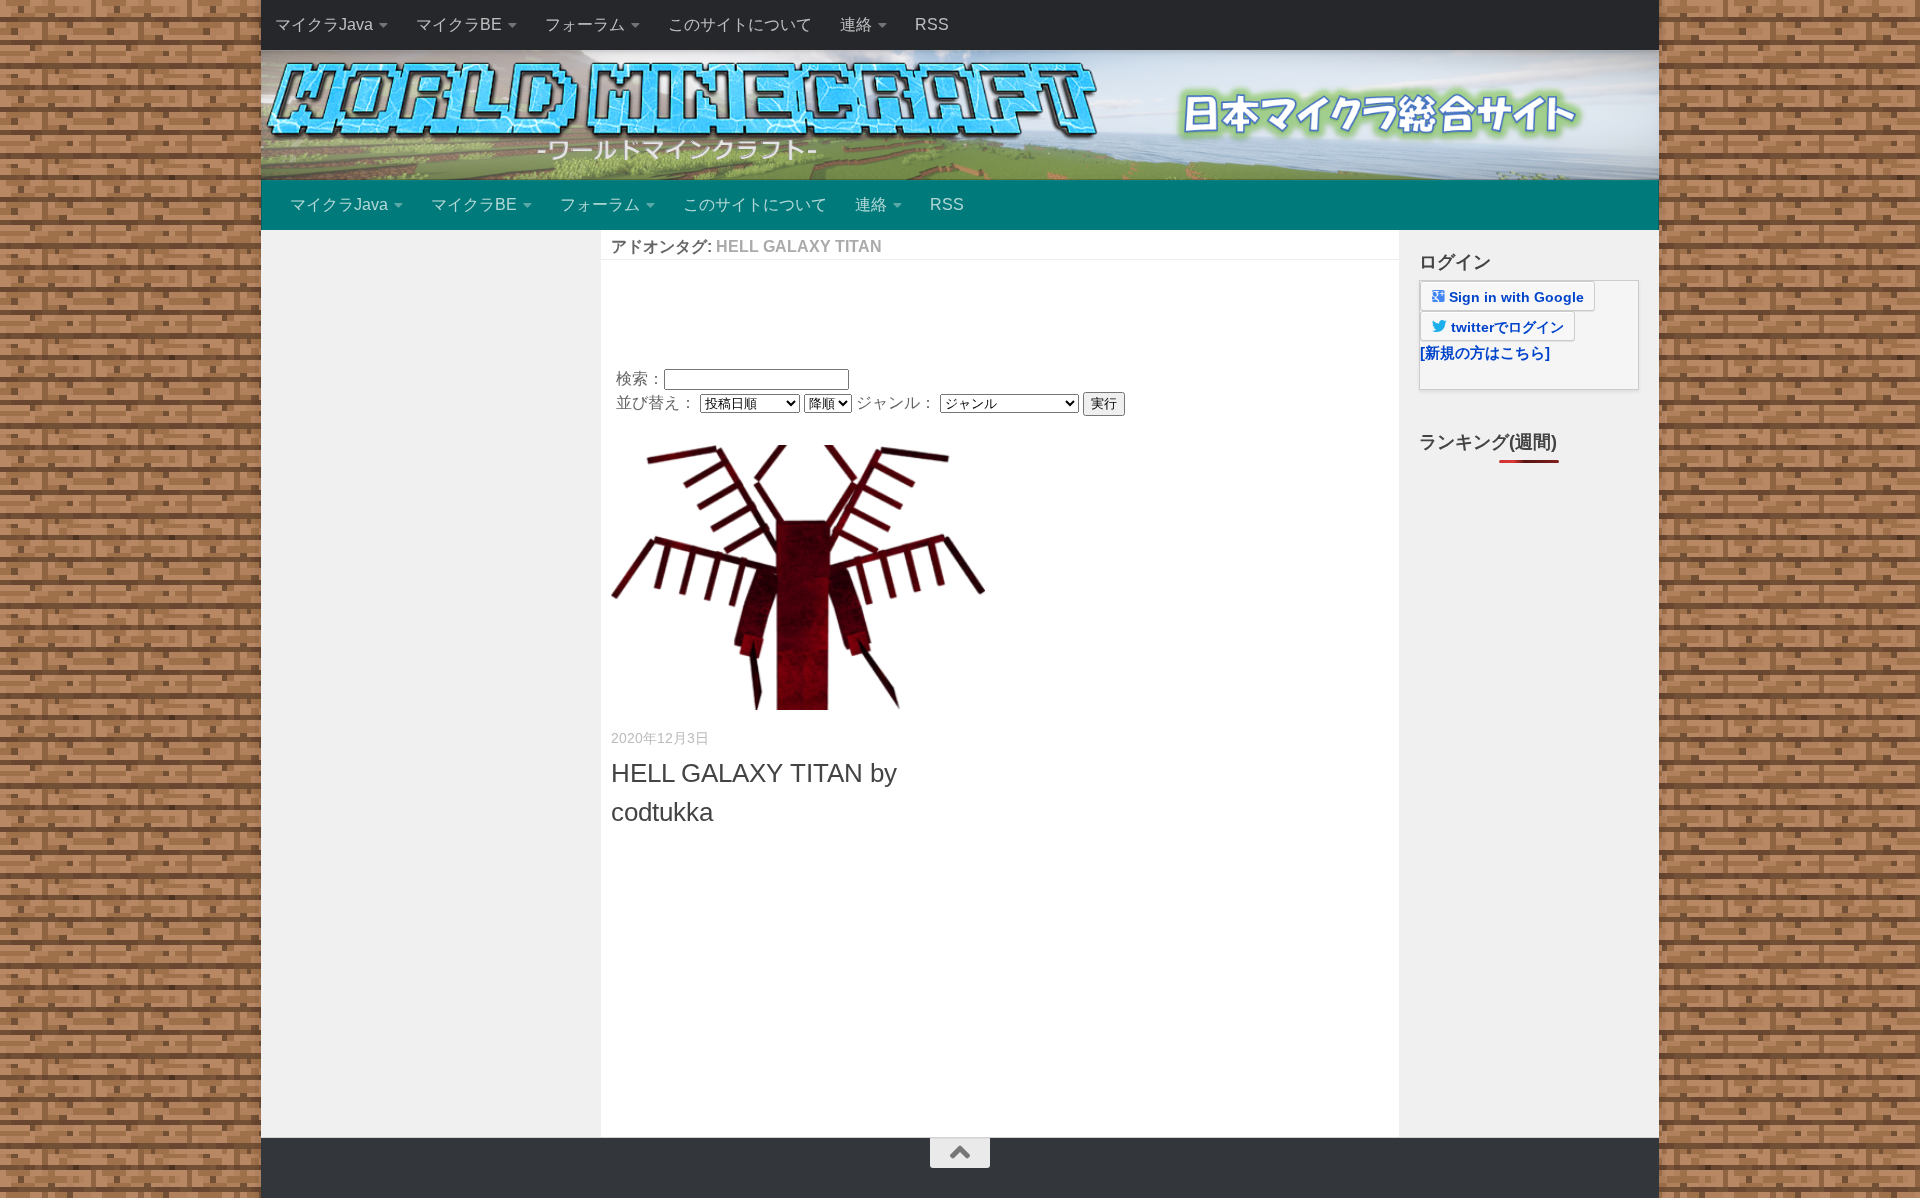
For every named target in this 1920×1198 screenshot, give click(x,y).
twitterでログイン (1505, 327)
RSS (932, 24)
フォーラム (585, 24)
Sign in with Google (1514, 297)
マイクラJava (324, 24)
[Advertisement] (1000, 310)
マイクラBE (459, 24)
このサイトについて (740, 24)
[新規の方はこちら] (1485, 352)
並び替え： (658, 402)
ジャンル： (898, 402)
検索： (640, 378)
